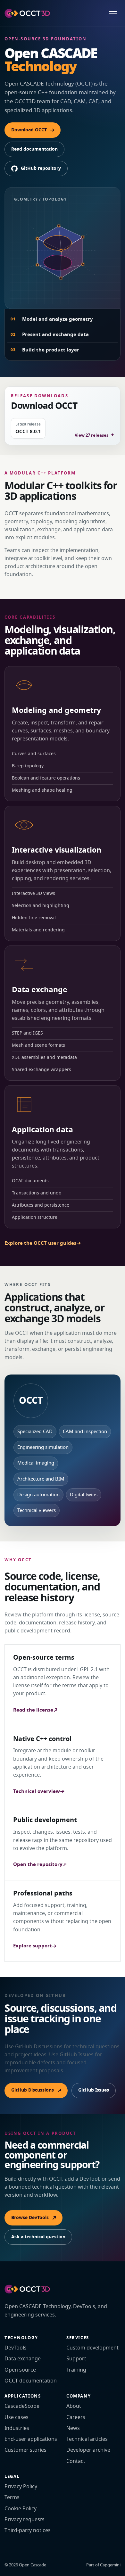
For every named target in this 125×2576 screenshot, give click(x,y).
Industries (17, 2428)
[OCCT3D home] (27, 13)
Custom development (92, 2348)
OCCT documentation (31, 2381)
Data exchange (23, 2359)
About (74, 2406)
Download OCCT (29, 130)
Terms (12, 2498)
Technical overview (37, 1791)
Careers (76, 2417)
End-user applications (31, 2439)
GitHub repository (41, 168)
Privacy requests (25, 2520)
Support (76, 2359)
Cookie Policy (21, 2509)
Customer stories (25, 2450)
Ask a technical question (38, 2237)
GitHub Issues (94, 2090)
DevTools (16, 2348)
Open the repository (38, 1864)
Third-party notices (28, 2531)
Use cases (17, 2417)
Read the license (33, 1710)
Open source (20, 2370)
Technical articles (87, 2439)
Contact (76, 2461)
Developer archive (88, 2450)
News (73, 2428)
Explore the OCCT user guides (40, 1243)
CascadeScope (22, 2406)
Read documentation (34, 149)
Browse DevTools (30, 2218)
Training (76, 2370)
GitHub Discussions (33, 2090)
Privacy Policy (21, 2487)
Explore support (33, 1946)
